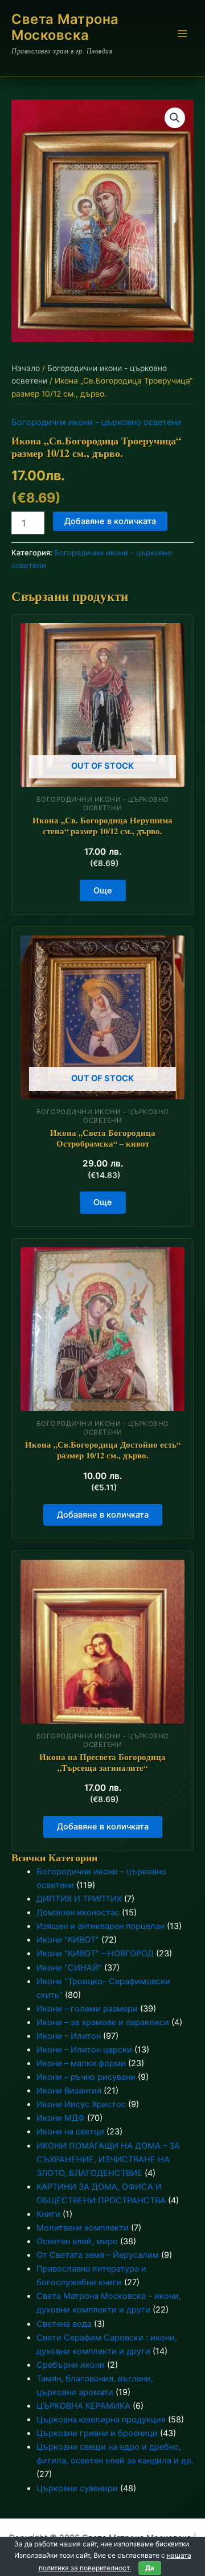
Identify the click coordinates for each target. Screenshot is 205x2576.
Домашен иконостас (78, 1913)
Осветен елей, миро (77, 2241)
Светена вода (64, 2324)
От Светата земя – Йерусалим (98, 2255)
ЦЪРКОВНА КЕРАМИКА (83, 2406)
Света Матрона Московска (65, 27)
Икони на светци (70, 2132)
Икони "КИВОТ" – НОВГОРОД (95, 1953)
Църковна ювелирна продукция (101, 2420)
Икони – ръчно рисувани (86, 2077)
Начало (26, 368)
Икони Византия (69, 2091)
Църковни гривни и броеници (97, 2433)
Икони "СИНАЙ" (69, 1968)
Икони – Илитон (69, 2036)
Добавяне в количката (110, 521)
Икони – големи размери (87, 2009)
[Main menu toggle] (182, 34)
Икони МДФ (61, 2118)
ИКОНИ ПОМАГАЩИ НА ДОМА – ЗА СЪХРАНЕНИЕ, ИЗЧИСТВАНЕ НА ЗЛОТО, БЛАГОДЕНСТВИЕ (108, 2159)
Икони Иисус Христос (81, 2104)
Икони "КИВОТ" (68, 1940)
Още (103, 891)
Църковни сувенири (77, 2488)
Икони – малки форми (81, 2063)
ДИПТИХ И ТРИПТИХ (79, 1899)
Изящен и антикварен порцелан (101, 1926)
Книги (48, 2214)
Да (150, 2568)
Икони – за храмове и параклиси (103, 2022)
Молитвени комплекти (83, 2228)
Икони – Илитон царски (84, 2050)
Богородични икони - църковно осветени (96, 422)
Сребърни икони (71, 2365)
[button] (175, 118)
